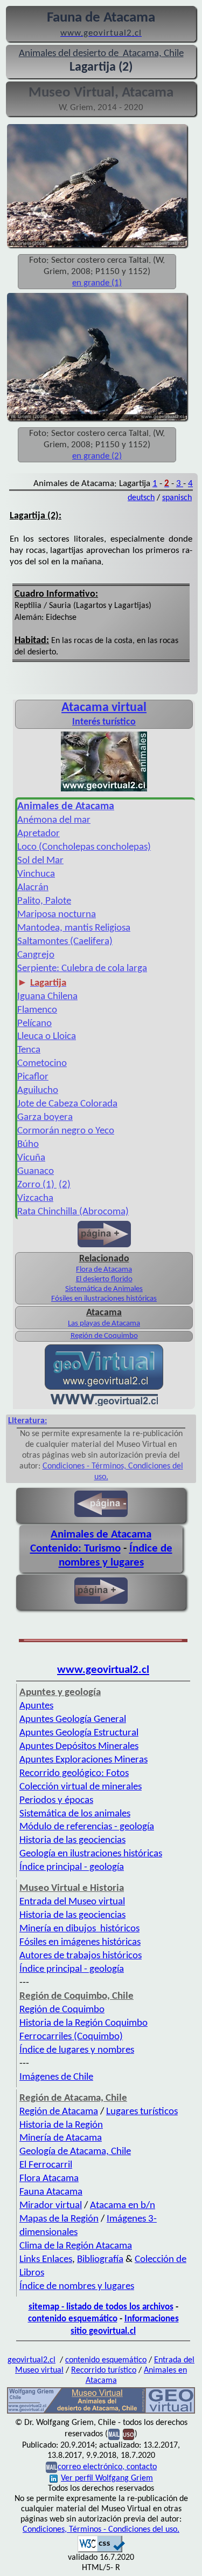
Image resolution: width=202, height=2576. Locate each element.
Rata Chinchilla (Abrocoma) (73, 1212)
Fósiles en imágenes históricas (80, 1942)
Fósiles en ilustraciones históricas (104, 1299)
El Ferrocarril (46, 2165)
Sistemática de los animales (75, 1814)
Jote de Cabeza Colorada (67, 1104)
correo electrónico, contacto (107, 2467)
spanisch (177, 498)
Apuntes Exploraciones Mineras (83, 1760)
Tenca (29, 1050)
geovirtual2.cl (32, 2360)
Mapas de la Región (59, 2219)
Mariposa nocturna (57, 915)
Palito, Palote (44, 901)
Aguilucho (38, 1091)
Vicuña (31, 1158)
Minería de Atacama (61, 2138)
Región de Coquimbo (104, 1336)
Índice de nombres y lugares (77, 2287)
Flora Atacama (49, 2179)
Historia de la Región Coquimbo (83, 2023)
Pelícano (34, 1024)
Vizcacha (35, 1198)
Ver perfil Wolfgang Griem (107, 2478)
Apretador (39, 834)
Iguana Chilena (47, 997)
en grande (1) (97, 283)
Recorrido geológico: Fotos (74, 1774)
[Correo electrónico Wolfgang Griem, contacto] (114, 2434)
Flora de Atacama (104, 1270)
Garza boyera (45, 1118)
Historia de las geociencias (72, 1840)
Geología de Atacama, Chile (75, 2152)
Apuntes (36, 1706)
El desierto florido (104, 1279)
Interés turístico (104, 722)
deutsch (141, 498)
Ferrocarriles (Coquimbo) (71, 2037)
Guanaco (36, 1171)
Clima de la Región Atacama (76, 2246)
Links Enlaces (46, 2260)
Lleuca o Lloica (47, 1037)
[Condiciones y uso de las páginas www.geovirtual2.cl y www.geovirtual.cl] (128, 2434)
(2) (65, 1185)
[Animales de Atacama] (104, 790)
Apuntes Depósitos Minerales (79, 1747)
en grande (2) (97, 456)
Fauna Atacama (51, 2192)
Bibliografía (100, 2260)
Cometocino (42, 1064)
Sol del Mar (40, 861)
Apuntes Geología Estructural (79, 1733)
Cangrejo (36, 955)
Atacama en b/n (123, 2206)
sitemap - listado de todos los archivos (101, 2307)
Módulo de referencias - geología (87, 1827)
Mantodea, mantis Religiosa (74, 928)
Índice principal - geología (72, 1867)
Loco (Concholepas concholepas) (84, 847)
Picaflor (33, 1077)
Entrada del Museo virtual (72, 1902)
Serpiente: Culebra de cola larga (82, 969)
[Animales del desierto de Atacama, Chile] (101, 2413)
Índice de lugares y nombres (77, 2050)
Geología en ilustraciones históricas (91, 1854)
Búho (28, 1144)
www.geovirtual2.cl (103, 1670)
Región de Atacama (59, 2112)
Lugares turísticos (142, 2112)
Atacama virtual (104, 708)
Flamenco (37, 1010)
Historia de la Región (61, 2125)
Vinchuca (36, 874)
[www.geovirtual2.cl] (104, 1404)
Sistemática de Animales (104, 1289)
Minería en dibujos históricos (79, 1929)
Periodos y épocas (56, 1801)
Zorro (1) (37, 1185)
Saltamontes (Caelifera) (65, 942)
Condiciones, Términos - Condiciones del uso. (101, 2530)
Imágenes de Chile (56, 2077)
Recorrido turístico (104, 2370)
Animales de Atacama (101, 1535)
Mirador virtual (51, 2206)
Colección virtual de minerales (81, 1787)
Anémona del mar (54, 820)
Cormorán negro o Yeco (66, 1131)
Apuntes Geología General (73, 1720)
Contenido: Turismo (75, 1549)
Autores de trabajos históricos (81, 1956)
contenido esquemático (73, 2319)
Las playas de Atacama (104, 1324)
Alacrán (33, 888)
